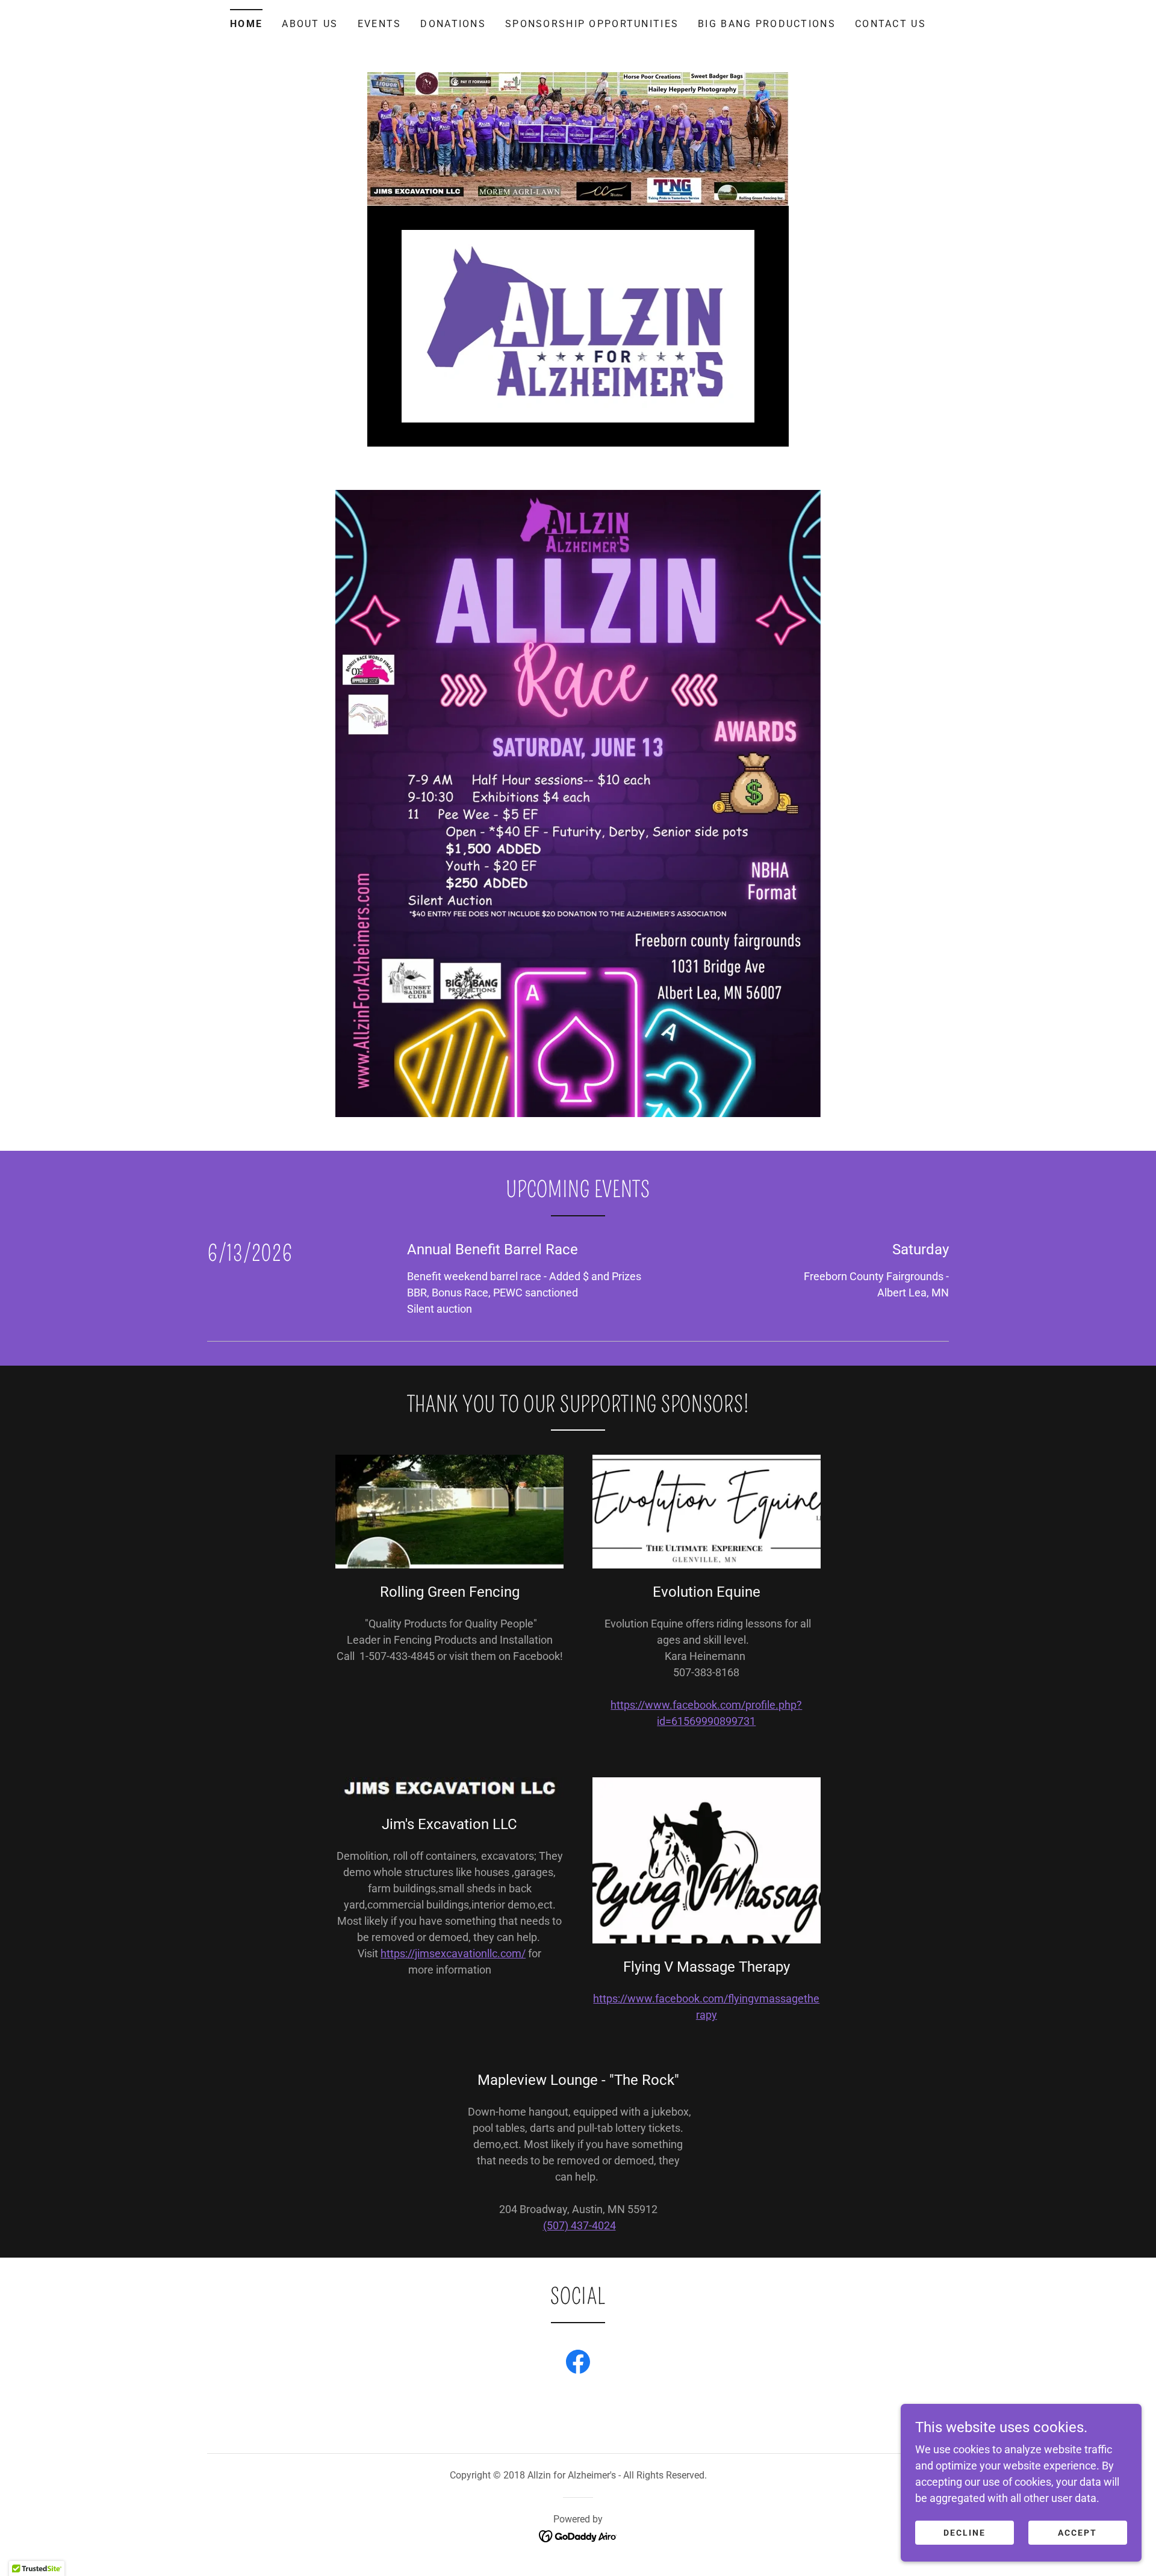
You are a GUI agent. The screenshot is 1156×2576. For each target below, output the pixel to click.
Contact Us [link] (890, 24)
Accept (1077, 2533)
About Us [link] (310, 24)
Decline (965, 2533)
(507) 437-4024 (580, 2225)
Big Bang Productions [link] (767, 24)
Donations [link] (453, 24)
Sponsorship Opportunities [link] (592, 24)
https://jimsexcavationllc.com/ (453, 1953)
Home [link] (246, 24)
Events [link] (380, 24)
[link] (578, 325)
